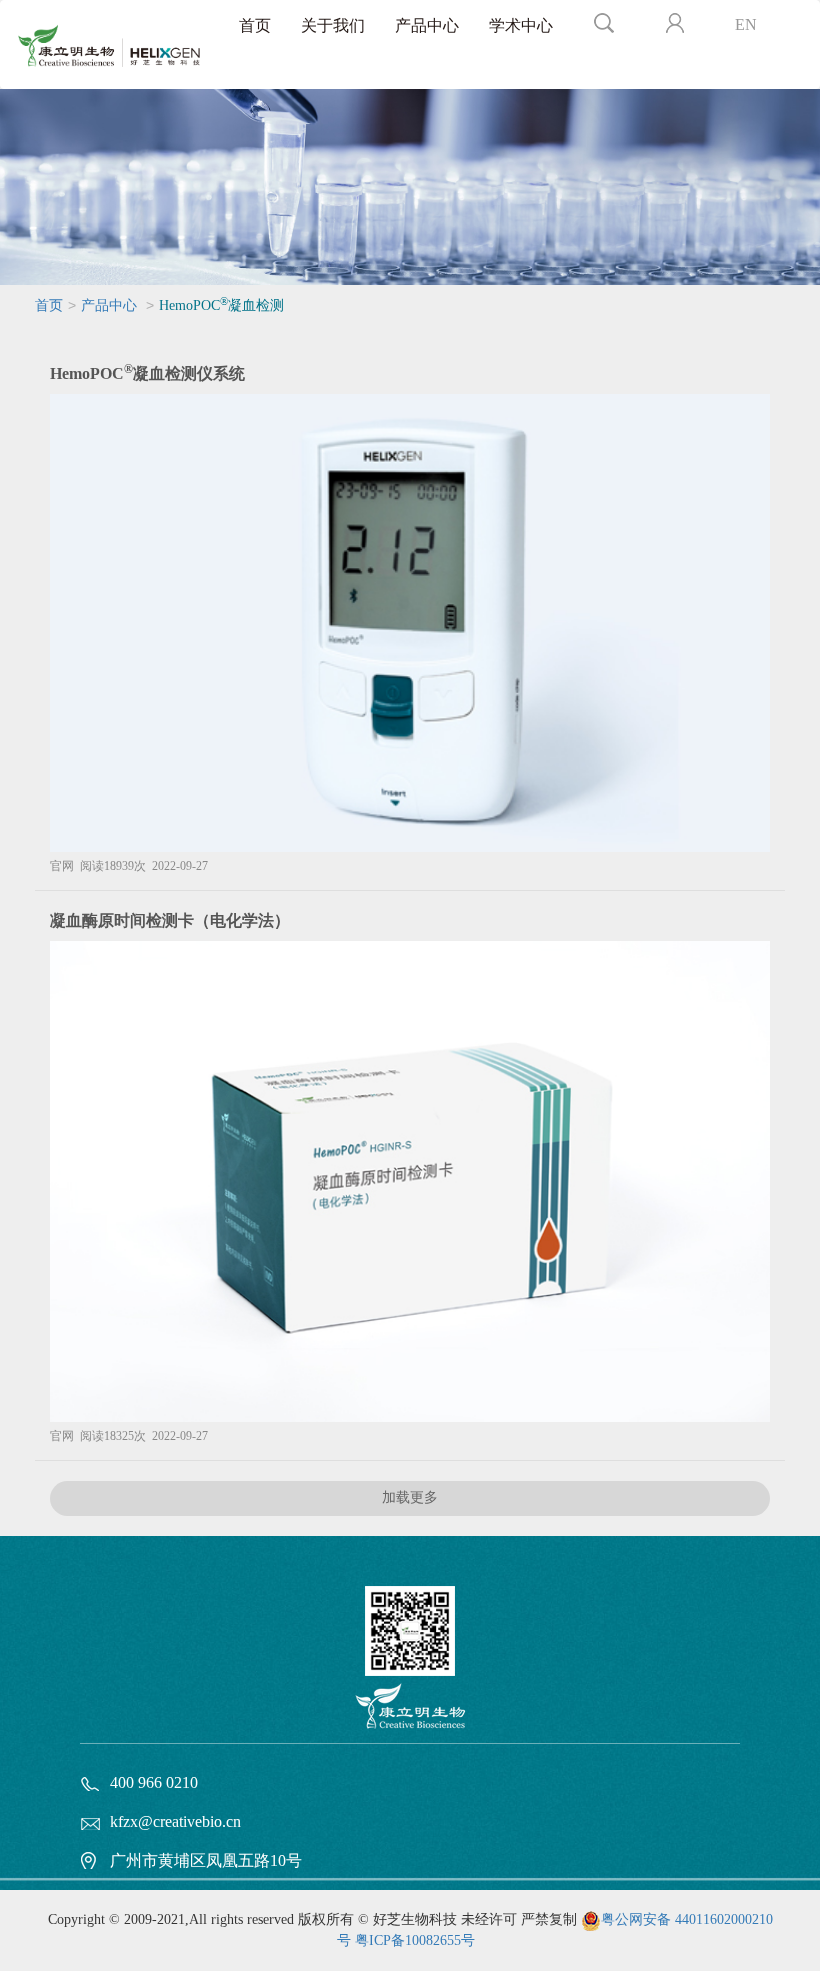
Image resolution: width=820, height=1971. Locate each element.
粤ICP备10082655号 (415, 1940)
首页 (255, 25)
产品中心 (427, 25)
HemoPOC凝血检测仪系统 (147, 373)
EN (746, 24)
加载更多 (410, 1497)
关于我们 (333, 25)
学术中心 (521, 25)
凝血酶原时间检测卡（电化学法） (170, 920)
